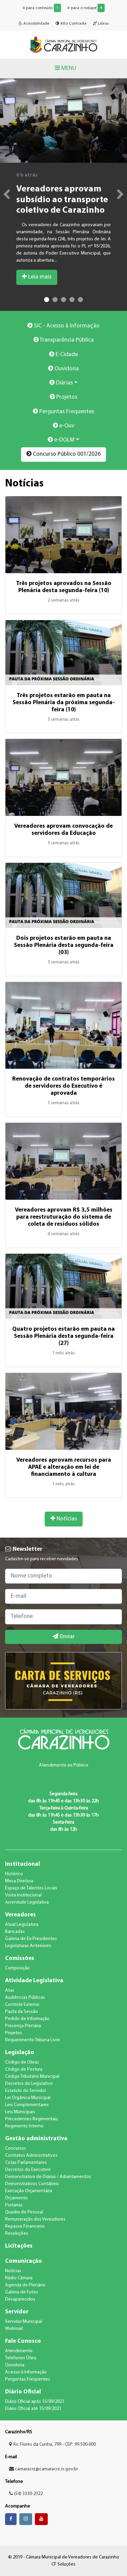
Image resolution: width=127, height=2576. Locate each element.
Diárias (64, 383)
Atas (10, 1990)
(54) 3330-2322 (28, 2494)
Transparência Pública (66, 340)
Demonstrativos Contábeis (32, 2184)
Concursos (16, 2148)
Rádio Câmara (19, 2278)
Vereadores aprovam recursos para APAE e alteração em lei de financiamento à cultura (64, 1467)
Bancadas (15, 1932)
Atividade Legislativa (34, 1981)
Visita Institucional (23, 1895)
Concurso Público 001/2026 (66, 454)
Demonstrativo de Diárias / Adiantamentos (48, 2177)
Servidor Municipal (24, 2322)
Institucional (23, 1864)
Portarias (14, 2205)
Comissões (20, 1958)
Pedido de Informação (27, 2019)
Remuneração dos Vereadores (35, 2219)
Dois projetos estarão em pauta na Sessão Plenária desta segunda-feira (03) (64, 945)
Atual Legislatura (22, 1925)
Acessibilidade (36, 24)
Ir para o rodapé (85, 8)
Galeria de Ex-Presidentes (31, 1939)
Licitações (19, 2246)
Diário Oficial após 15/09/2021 (35, 2402)
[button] (3, 195)
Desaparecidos (20, 2299)
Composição (17, 1968)
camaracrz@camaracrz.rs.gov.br (46, 2469)
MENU (68, 68)
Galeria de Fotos (22, 2292)
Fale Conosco (23, 2341)
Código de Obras (22, 2062)
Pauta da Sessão (22, 2012)
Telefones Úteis (21, 2358)
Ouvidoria (66, 369)
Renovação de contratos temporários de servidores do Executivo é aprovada (63, 1086)
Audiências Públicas (25, 1998)
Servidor (17, 2312)
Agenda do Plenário (25, 2285)
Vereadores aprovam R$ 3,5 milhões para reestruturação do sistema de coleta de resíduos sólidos (64, 1217)
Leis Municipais (20, 2112)
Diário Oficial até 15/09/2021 (33, 2409)
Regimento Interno (24, 2126)
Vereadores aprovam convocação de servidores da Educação (63, 830)
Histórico (14, 1874)
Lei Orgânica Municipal (28, 2098)
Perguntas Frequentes (66, 412)
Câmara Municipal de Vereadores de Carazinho (64, 45)
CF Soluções (63, 2564)
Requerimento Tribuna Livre (33, 2040)
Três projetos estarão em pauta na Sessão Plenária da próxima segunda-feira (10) (64, 703)
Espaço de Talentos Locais (31, 1888)
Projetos (66, 397)
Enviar (67, 1637)
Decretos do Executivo (28, 2170)
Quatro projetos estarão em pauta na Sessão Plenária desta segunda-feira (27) (63, 1336)
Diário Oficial (23, 2392)
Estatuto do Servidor (26, 2091)
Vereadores (20, 1915)
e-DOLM (64, 440)
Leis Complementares (27, 2105)
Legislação (20, 2053)
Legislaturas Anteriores (28, 1946)
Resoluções (17, 2234)
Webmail (14, 2329)
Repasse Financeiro (25, 2226)
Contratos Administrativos (31, 2156)
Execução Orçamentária (29, 2191)
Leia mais (39, 277)
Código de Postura (24, 2069)
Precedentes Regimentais (31, 2119)
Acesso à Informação (26, 2372)
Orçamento (16, 2198)
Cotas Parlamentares (26, 2163)
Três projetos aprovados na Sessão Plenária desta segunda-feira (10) (64, 587)
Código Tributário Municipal (32, 2077)
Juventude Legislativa (27, 1902)
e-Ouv (66, 426)
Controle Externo (22, 2005)
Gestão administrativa (36, 2139)
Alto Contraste (73, 24)
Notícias (66, 1519)
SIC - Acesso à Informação (66, 326)
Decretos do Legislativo (29, 2084)
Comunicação (24, 2261)
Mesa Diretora (19, 1881)
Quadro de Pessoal (24, 2212)
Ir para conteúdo (40, 8)
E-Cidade (66, 355)
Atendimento (19, 2351)
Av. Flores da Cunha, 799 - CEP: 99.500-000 (54, 2445)
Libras (103, 24)
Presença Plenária (23, 2026)
